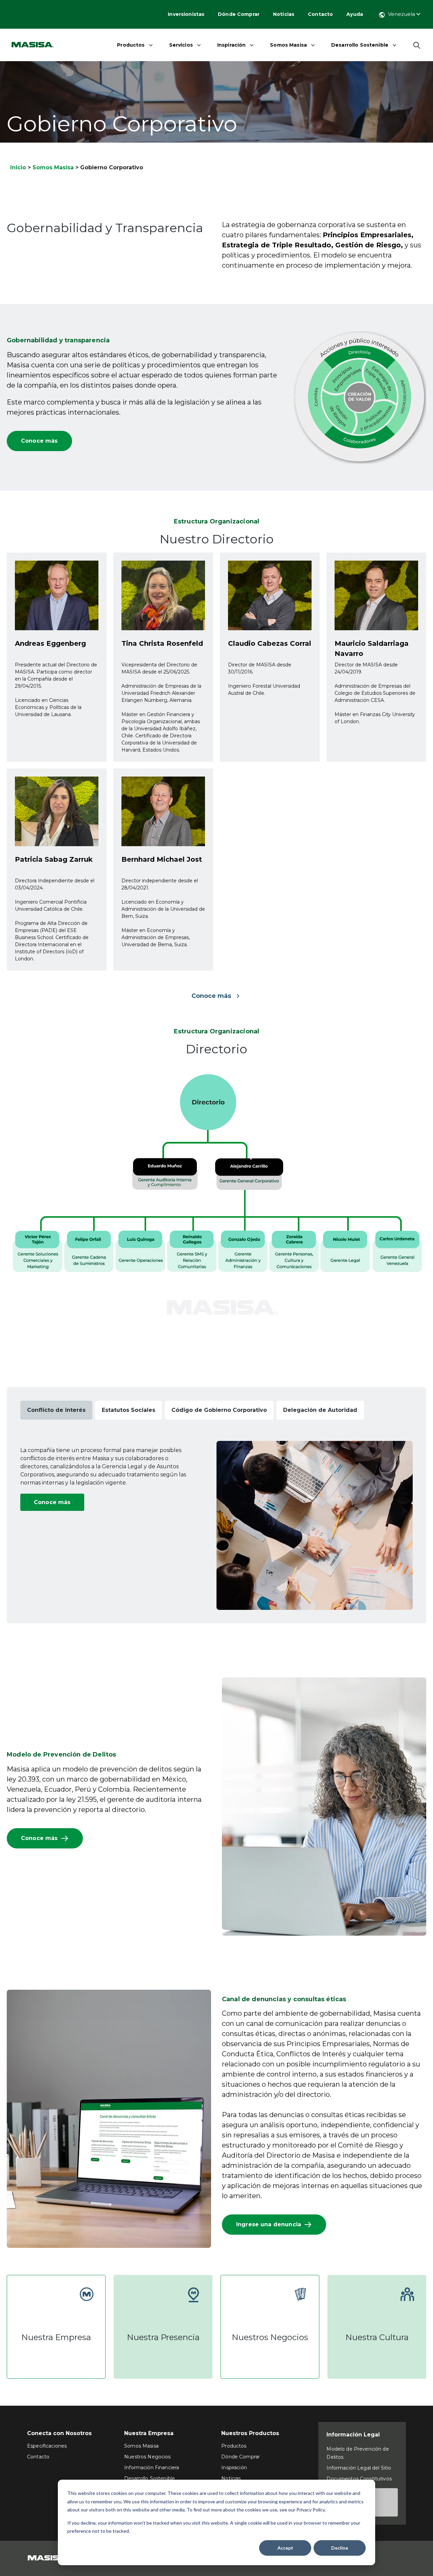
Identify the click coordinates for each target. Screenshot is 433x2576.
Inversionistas (186, 14)
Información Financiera (152, 2468)
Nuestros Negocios (147, 2457)
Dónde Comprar (239, 14)
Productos (131, 45)
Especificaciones (47, 2446)
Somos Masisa (288, 45)
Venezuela (402, 14)
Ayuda (355, 14)
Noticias (284, 14)
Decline (340, 2548)
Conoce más (39, 441)
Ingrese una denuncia (269, 2224)
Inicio (18, 167)
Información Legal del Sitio (359, 2468)
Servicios (181, 45)
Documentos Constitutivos (359, 2479)
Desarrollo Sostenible (360, 45)
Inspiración (232, 45)
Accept (285, 2548)
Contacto (320, 14)
